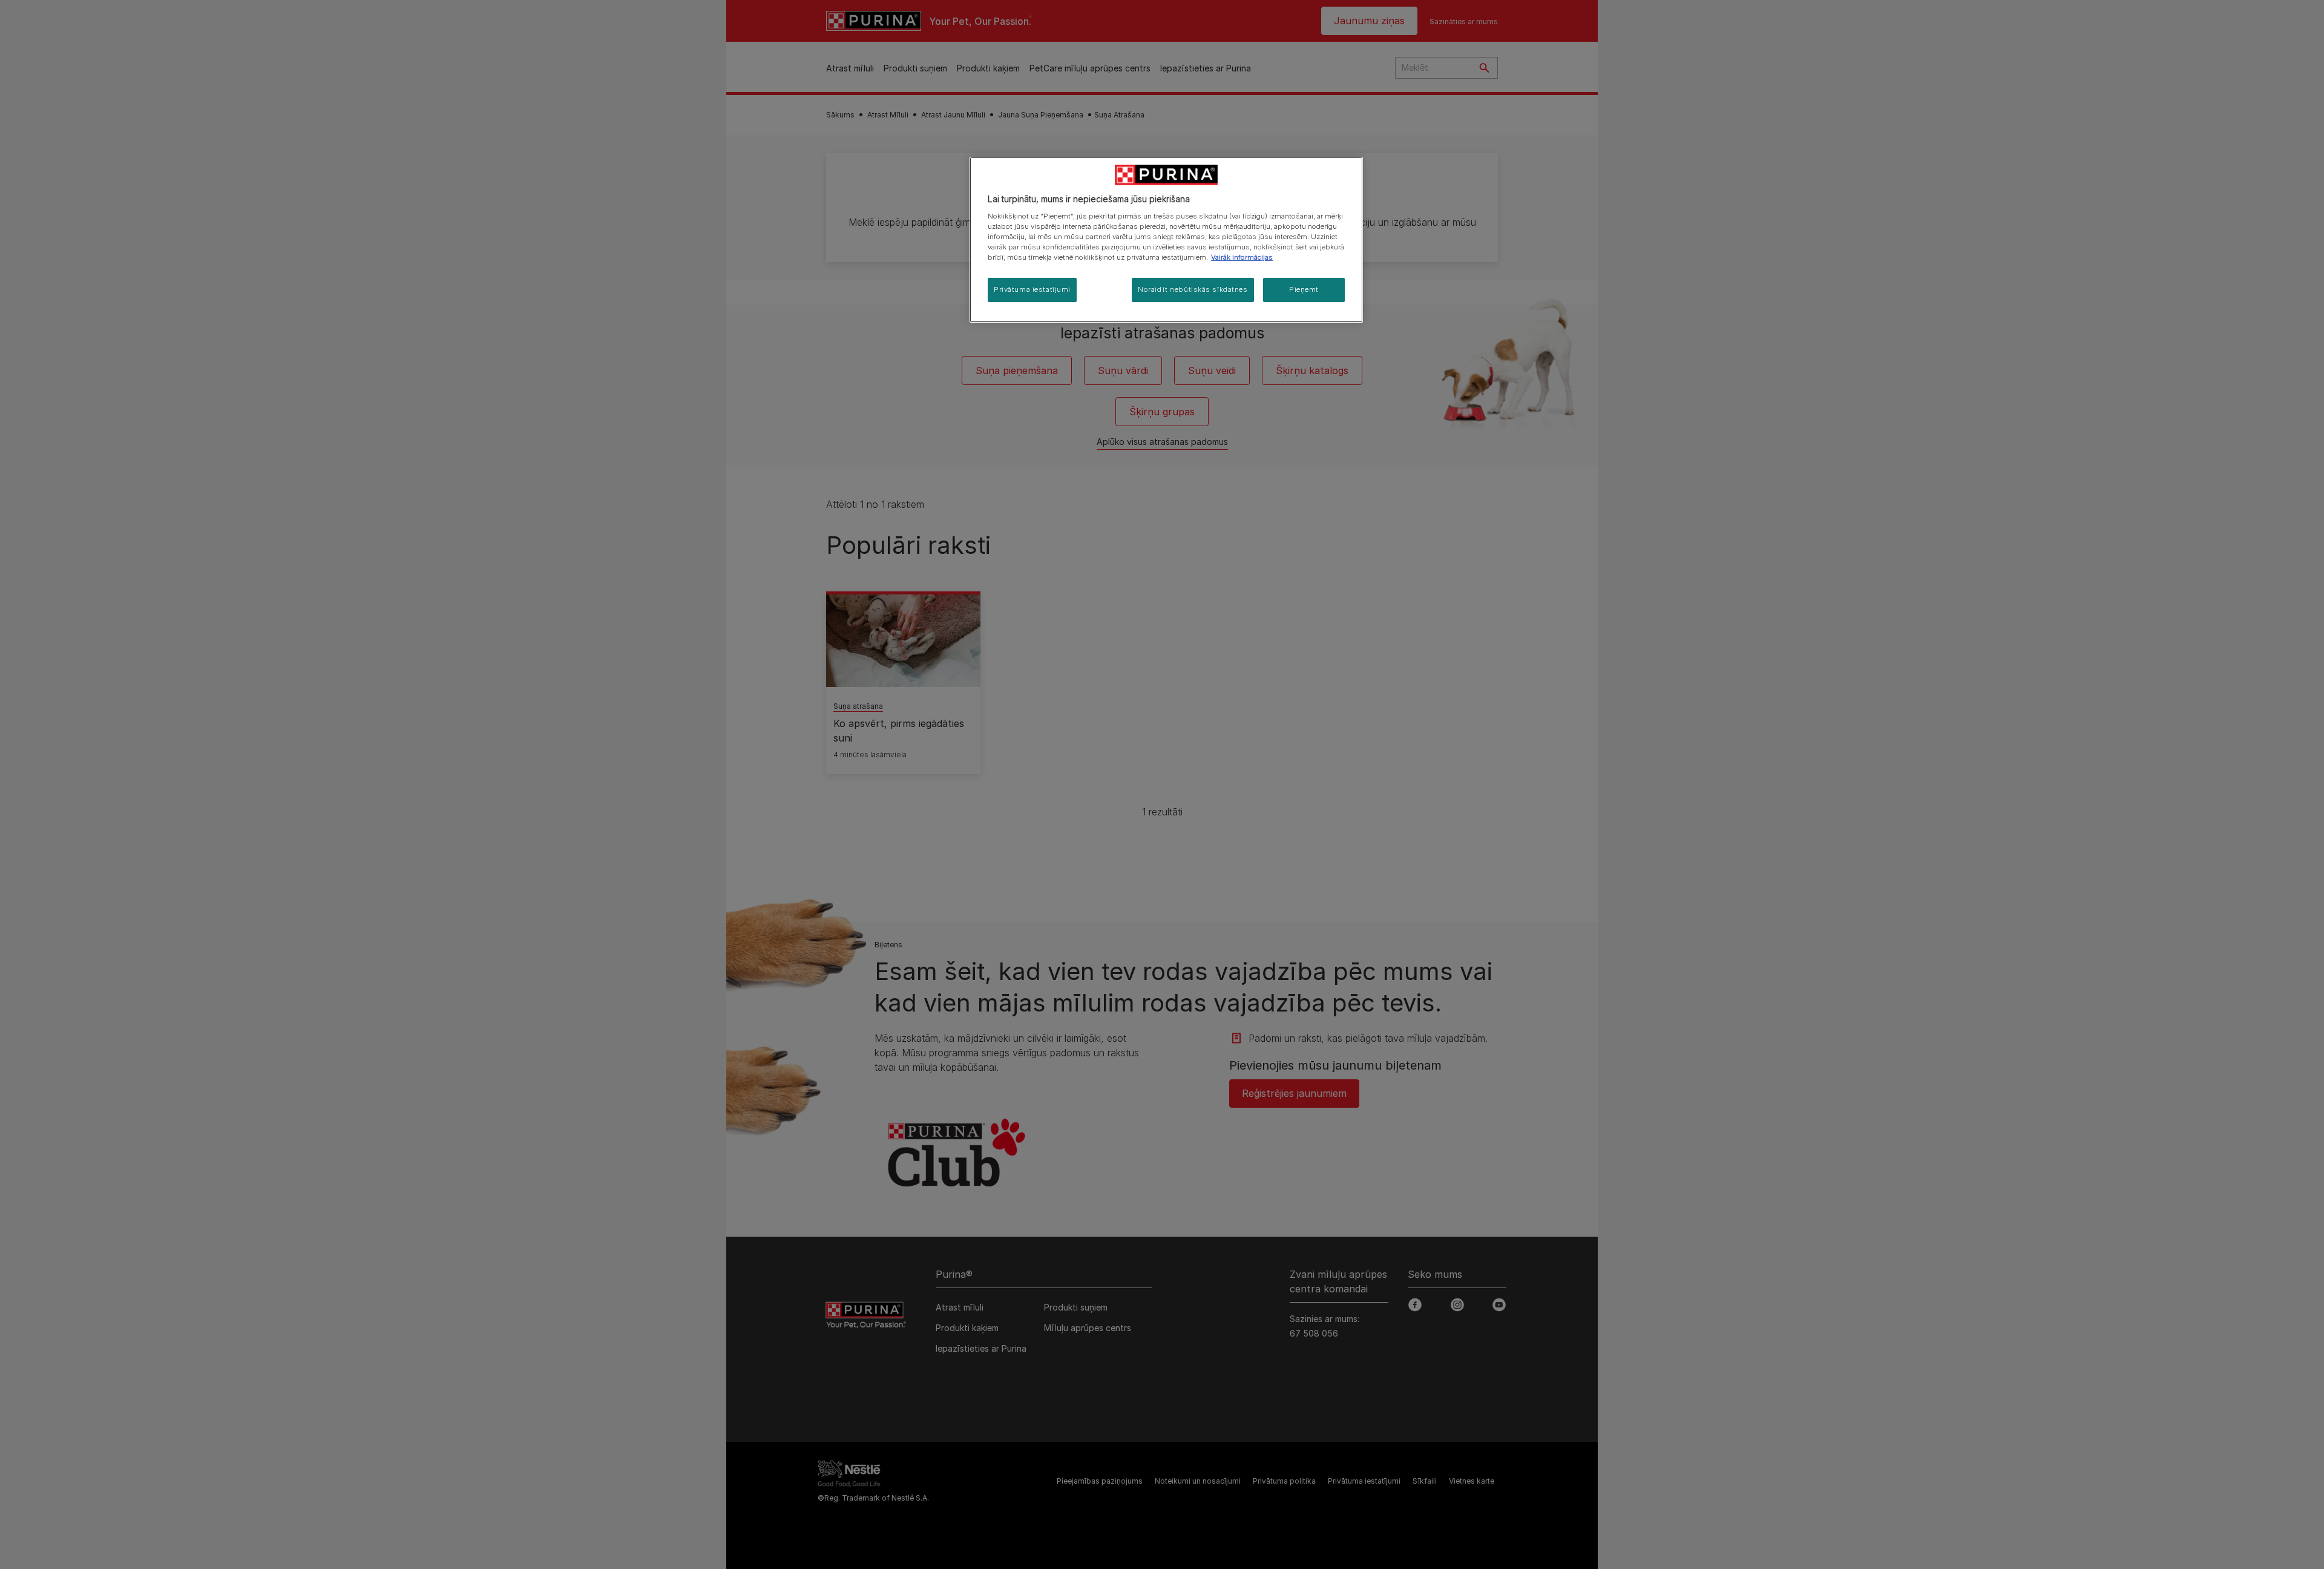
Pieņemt (1304, 289)
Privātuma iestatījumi (1032, 289)
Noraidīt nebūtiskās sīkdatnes (1193, 289)
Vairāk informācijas (1242, 257)
